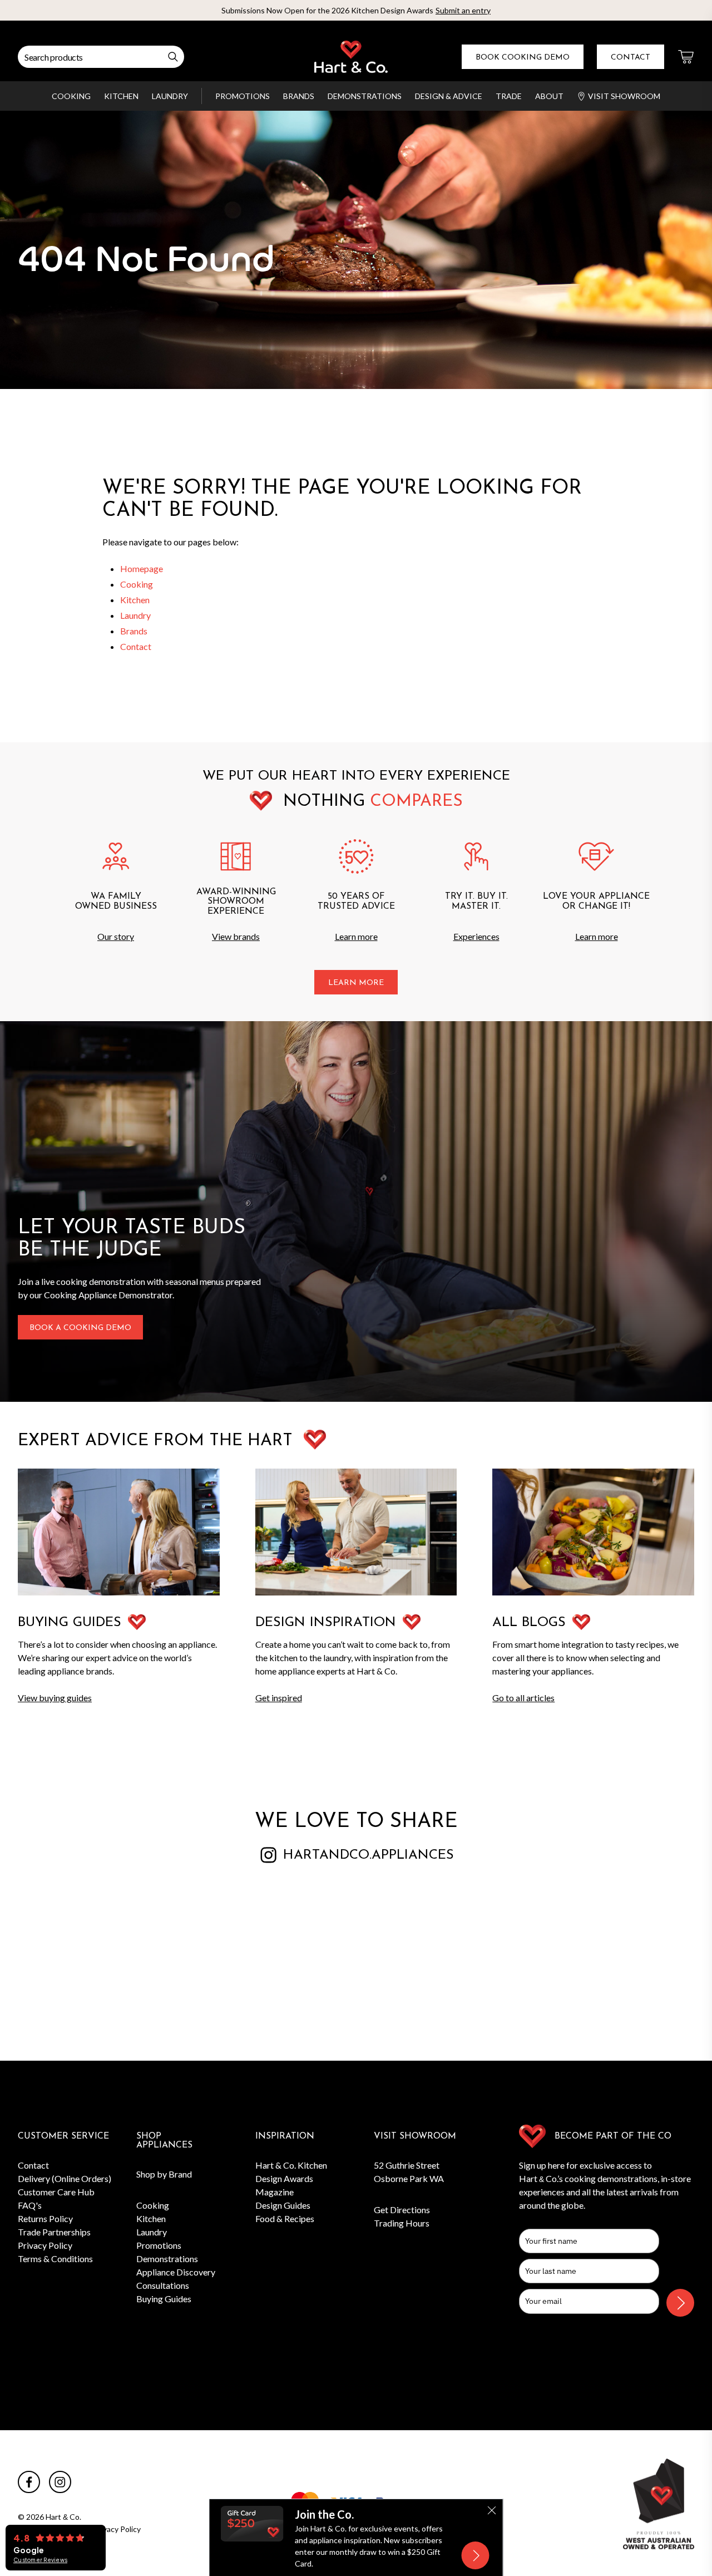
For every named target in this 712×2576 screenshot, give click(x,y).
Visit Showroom (624, 96)
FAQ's (30, 2205)
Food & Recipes (285, 2218)
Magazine (275, 2192)
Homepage (142, 568)
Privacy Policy (45, 2245)
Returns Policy (45, 2218)
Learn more (356, 936)
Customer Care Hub (56, 2192)
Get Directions (402, 2210)
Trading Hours (402, 2223)
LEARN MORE (356, 983)
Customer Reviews (40, 2560)
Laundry (170, 96)
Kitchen (121, 96)
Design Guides (283, 2205)
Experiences (476, 936)
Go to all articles (523, 1698)
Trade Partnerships (54, 2232)
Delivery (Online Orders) (65, 2178)
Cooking (71, 96)
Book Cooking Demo (523, 58)
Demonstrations (365, 96)
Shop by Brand (164, 2174)
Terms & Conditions (55, 2259)
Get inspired (279, 1698)
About (549, 96)
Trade (509, 96)
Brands (299, 96)
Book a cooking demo (80, 1328)
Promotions (243, 96)
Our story (116, 936)
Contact (631, 58)
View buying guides (55, 1698)
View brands (236, 936)
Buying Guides (164, 2299)
